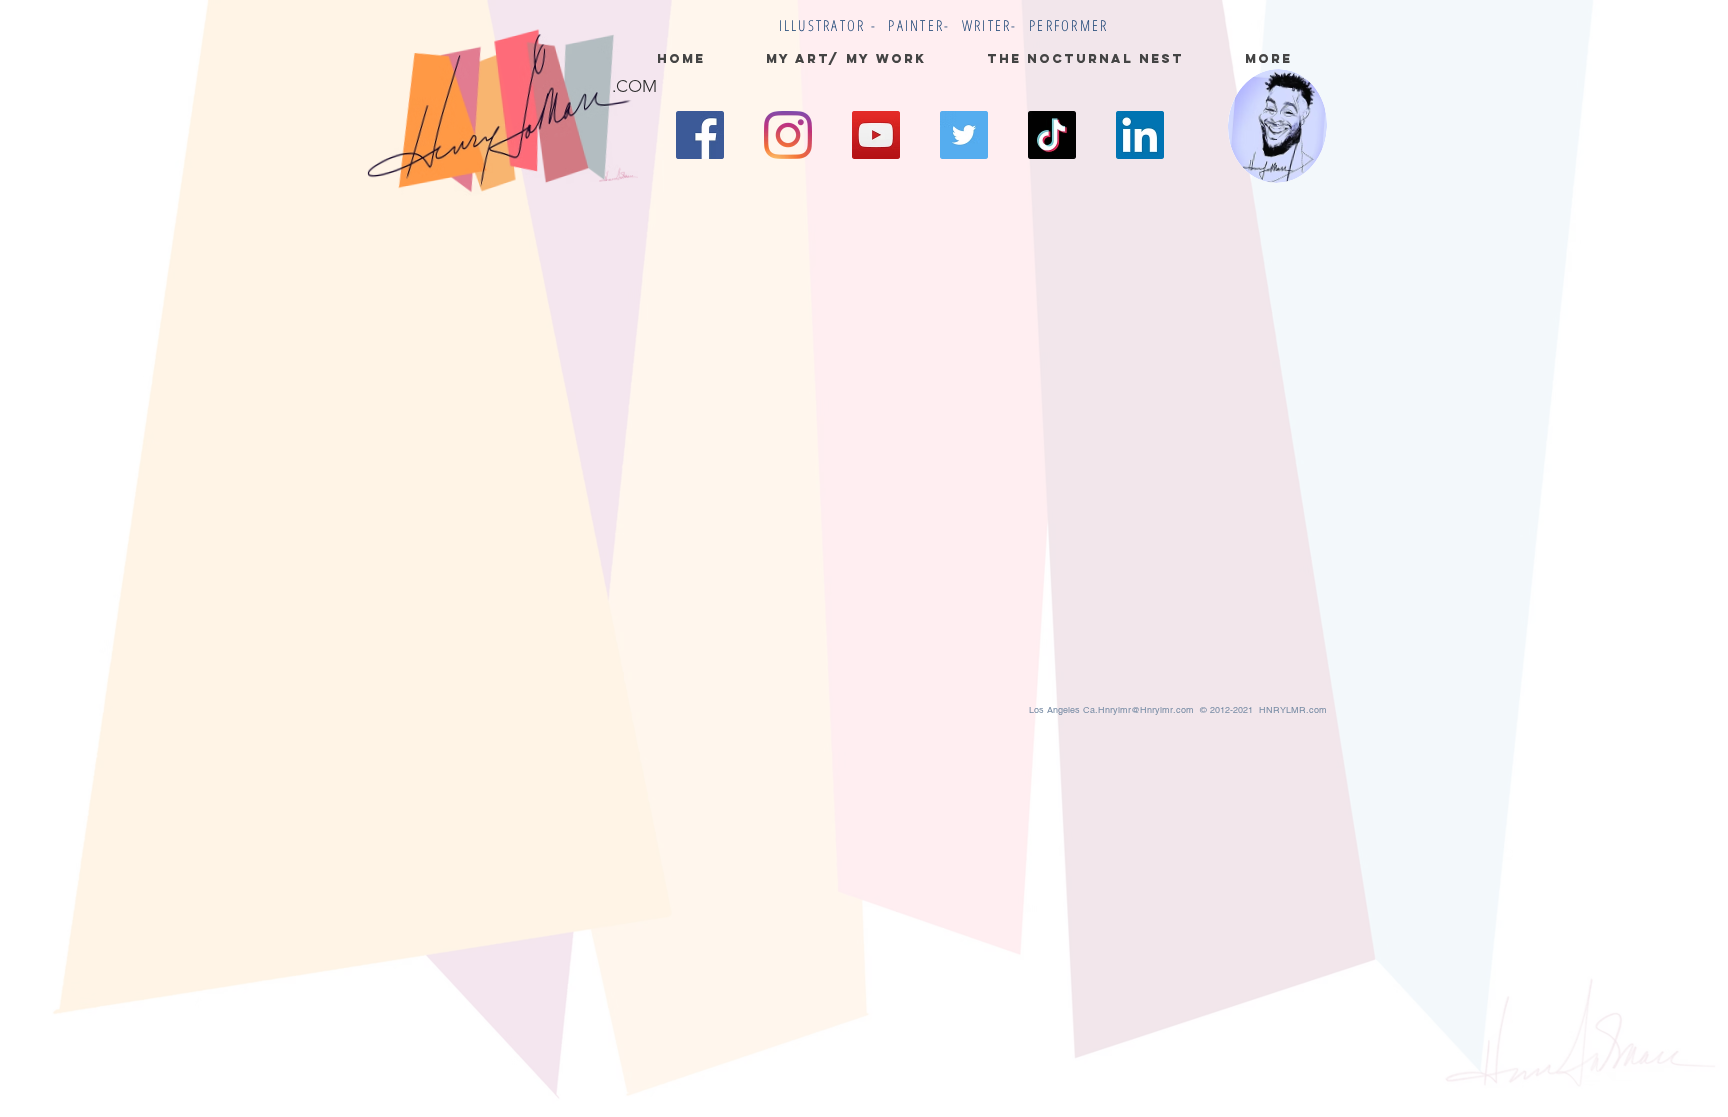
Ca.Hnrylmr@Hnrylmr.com (1138, 710)
